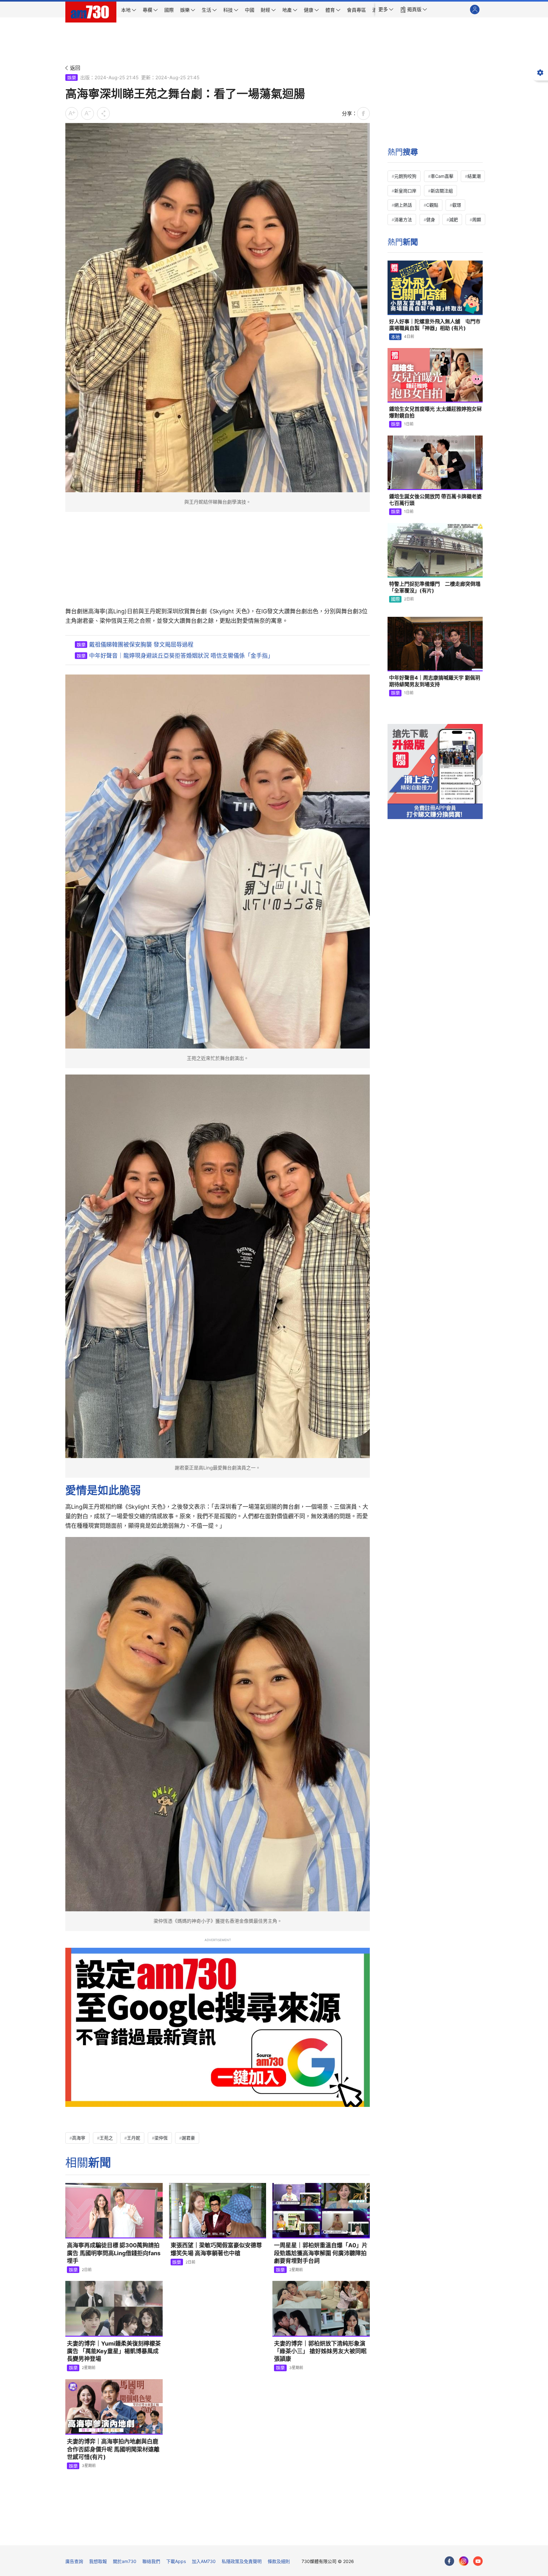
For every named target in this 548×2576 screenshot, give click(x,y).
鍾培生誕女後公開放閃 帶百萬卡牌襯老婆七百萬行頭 (435, 500)
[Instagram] (464, 2561)
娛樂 (72, 77)
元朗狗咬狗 (405, 176)
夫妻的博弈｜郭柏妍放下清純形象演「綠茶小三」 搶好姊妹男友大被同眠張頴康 (320, 2351)
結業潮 (474, 176)
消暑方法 (403, 220)
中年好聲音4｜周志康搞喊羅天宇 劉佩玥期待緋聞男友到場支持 (435, 681)
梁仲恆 (161, 2138)
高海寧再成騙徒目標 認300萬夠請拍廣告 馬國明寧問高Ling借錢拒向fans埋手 (114, 2253)
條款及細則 (279, 2561)
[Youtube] (478, 2561)
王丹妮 (134, 2138)
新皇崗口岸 (405, 191)
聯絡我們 (151, 2561)
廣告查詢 (74, 2561)
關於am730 (125, 2561)
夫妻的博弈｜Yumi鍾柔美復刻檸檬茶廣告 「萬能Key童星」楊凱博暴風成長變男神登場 (114, 2351)
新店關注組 (442, 191)
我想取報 (98, 2561)
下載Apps (176, 2561)
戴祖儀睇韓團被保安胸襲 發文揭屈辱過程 (141, 645)
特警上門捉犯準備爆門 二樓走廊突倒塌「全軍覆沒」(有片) (435, 587)
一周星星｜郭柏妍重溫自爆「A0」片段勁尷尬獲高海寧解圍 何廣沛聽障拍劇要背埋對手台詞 (321, 2253)
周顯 (477, 220)
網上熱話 (403, 205)
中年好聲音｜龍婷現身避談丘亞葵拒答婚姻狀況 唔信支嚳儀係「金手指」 (181, 656)
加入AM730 (204, 2561)
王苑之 (106, 2138)
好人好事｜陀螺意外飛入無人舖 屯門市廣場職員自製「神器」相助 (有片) (435, 325)
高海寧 (79, 2138)
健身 (431, 220)
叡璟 (457, 205)
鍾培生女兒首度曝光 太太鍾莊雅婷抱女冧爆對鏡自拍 (435, 412)
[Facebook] (449, 2561)
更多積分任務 (307, 2536)
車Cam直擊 (442, 176)
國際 (395, 599)
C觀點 (432, 205)
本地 (395, 337)
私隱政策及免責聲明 (242, 2561)
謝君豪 (188, 2138)
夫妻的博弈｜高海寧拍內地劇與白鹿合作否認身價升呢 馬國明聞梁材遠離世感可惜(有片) (113, 2449)
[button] (386, 10)
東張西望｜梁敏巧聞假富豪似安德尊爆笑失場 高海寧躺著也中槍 (216, 2249)
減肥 (453, 220)
